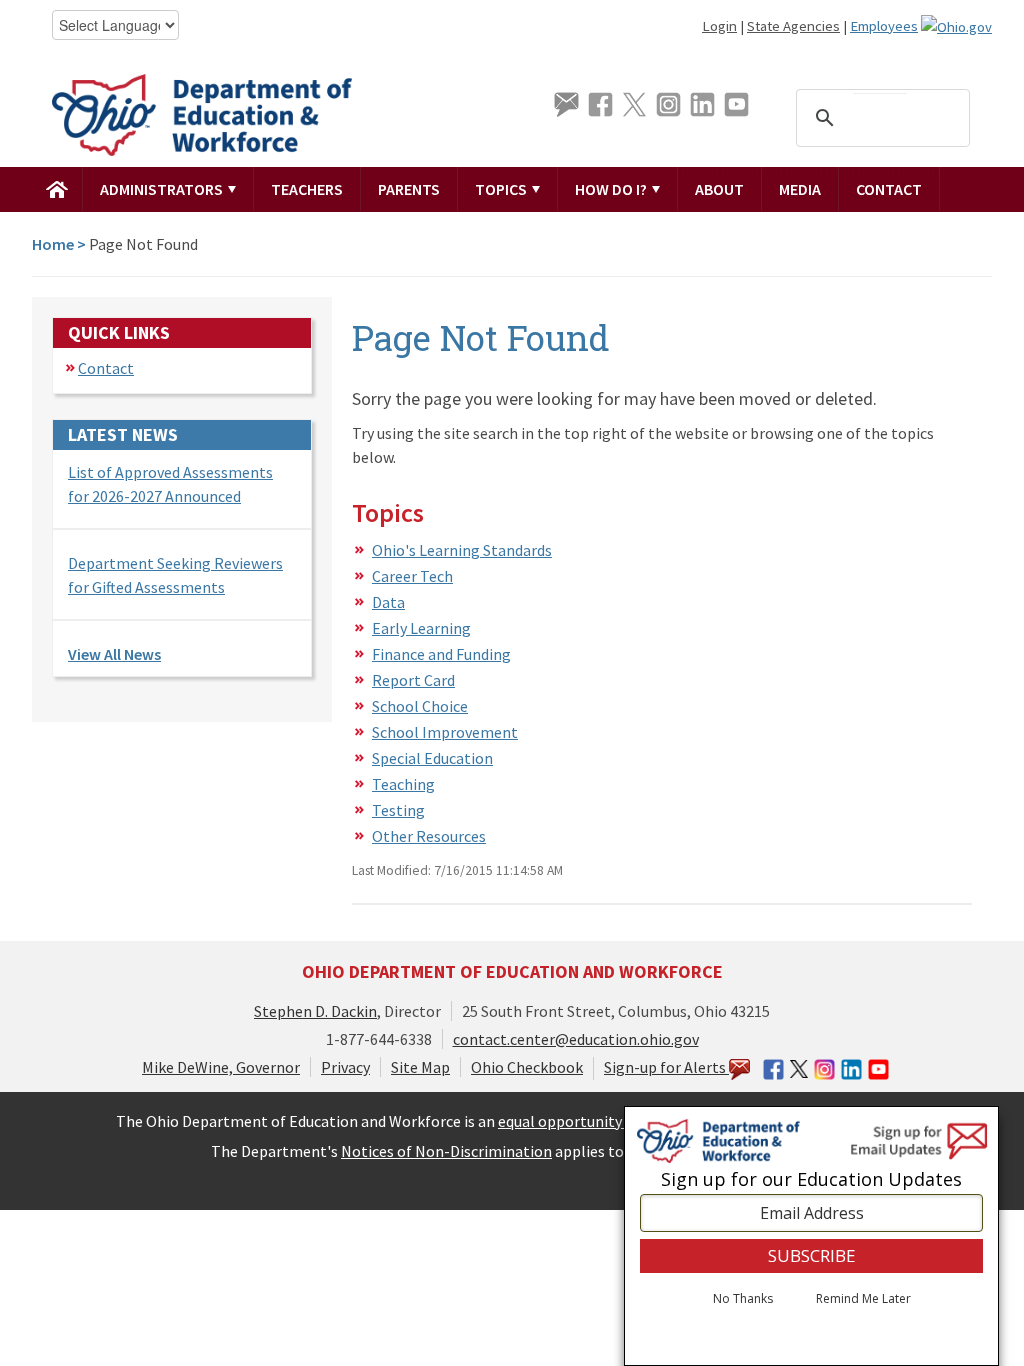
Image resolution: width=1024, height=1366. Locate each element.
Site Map (420, 1067)
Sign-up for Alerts (666, 1067)
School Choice (420, 706)
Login (719, 26)
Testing (398, 810)
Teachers (307, 189)
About (719, 189)
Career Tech (412, 576)
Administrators (163, 189)
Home (53, 244)
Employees (884, 26)
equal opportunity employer (594, 1121)
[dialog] (811, 1236)
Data (388, 602)
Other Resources (429, 836)
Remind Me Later (863, 1299)
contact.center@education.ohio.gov (576, 1039)
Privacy (345, 1067)
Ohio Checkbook (527, 1067)
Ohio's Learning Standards (462, 550)
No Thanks (743, 1299)
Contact (889, 189)
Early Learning (421, 628)
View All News (114, 654)
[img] (57, 189)
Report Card (413, 680)
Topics (502, 189)
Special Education (432, 758)
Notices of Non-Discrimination (446, 1151)
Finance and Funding (441, 654)
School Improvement (445, 732)
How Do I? (612, 189)
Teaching (403, 784)
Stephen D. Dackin (315, 1011)
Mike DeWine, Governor (221, 1067)
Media (800, 189)
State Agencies (793, 26)
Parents (409, 189)
